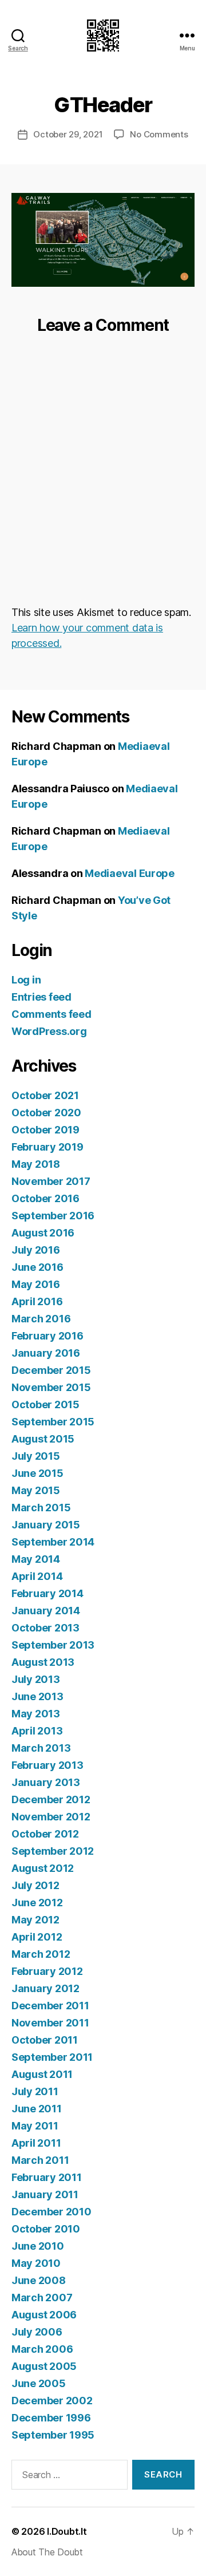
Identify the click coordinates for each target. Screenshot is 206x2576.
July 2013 (36, 1679)
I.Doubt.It (67, 2531)
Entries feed (41, 997)
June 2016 (37, 1267)
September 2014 (53, 1542)
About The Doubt (47, 2552)
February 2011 (47, 2177)
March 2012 (41, 1954)
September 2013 (53, 1645)
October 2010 (46, 2229)
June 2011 (37, 2109)
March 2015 (41, 1508)
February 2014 (47, 1593)
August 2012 (43, 1868)
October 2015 (45, 1404)
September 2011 (52, 2057)
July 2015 (36, 1456)
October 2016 (45, 1198)
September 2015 (53, 1422)
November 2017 (51, 1181)
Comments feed (51, 1014)
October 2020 (46, 1113)
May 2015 (36, 1490)
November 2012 (51, 1817)
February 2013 (47, 1765)
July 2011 (35, 2091)
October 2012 (45, 1834)
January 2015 (46, 1525)
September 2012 (53, 1851)
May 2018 (36, 1164)
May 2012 (35, 1920)
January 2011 (45, 2194)
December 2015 (51, 1370)
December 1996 (51, 2418)
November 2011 (50, 2023)
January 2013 (46, 1782)
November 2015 (51, 1387)
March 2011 (40, 2160)
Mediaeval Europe (130, 873)
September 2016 (53, 1216)
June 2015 (37, 1473)
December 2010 (51, 2212)
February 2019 (47, 1147)
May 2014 (36, 1559)
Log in (26, 980)
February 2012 (47, 1971)
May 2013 (36, 1714)
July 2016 (36, 1250)
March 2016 (41, 1319)
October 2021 (45, 1095)
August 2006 (44, 2315)
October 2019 (45, 1130)
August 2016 (43, 1233)
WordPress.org (49, 1031)
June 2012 (37, 1903)
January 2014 (46, 1611)
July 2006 (37, 2332)
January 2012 (45, 1988)
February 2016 (47, 1336)
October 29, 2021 (68, 134)
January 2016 (46, 1353)
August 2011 (42, 2074)
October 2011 (45, 2040)
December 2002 (52, 2401)
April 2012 (37, 1937)
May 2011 (35, 2126)
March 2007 (42, 2298)
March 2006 (42, 2349)
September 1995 (53, 2435)
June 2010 (38, 2246)
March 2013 (41, 1748)
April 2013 (37, 1731)
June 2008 (39, 2280)
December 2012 (51, 1799)
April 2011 (36, 2143)
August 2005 (44, 2366)
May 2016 (36, 1284)
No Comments (159, 134)
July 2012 (35, 1885)
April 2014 (37, 1576)
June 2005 (39, 2383)
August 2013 (43, 1662)
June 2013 (37, 1696)
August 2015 (43, 1439)
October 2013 (45, 1628)
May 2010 (36, 2263)
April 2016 (37, 1301)
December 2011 (50, 2006)
